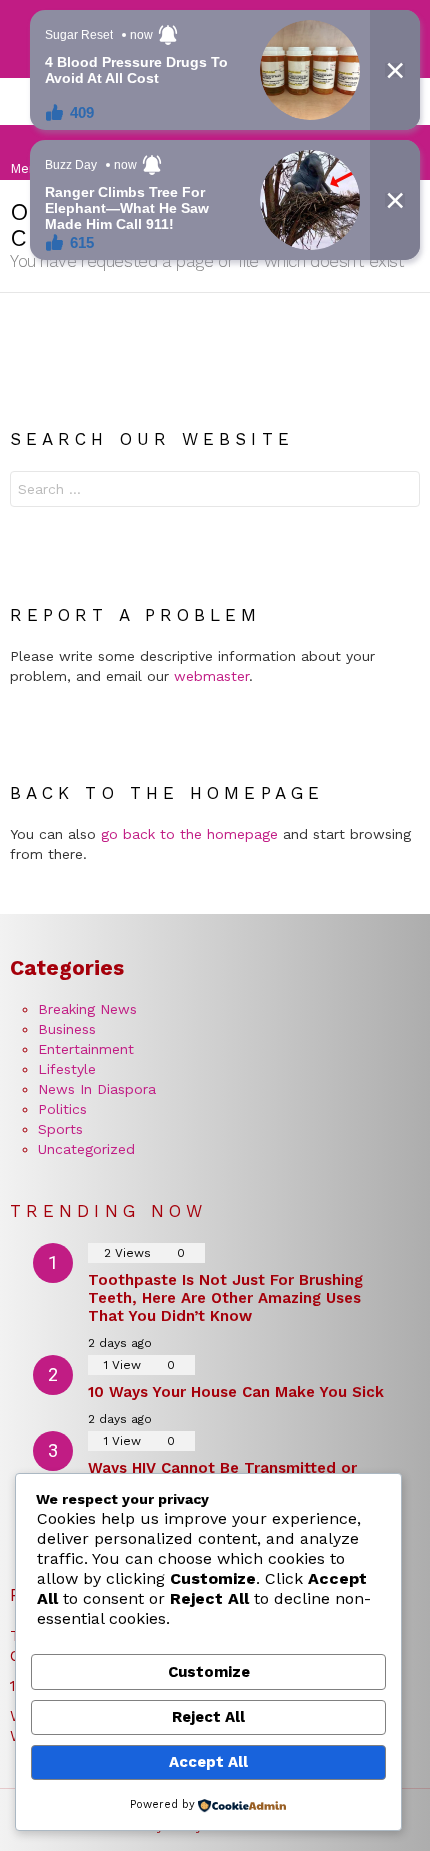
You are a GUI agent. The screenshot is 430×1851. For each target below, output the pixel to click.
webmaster (211, 676)
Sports (60, 1129)
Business (67, 1029)
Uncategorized (86, 1149)
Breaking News (87, 1009)
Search (400, 491)
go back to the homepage (189, 834)
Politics (62, 1109)
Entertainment (86, 1049)
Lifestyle (67, 1069)
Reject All (208, 1717)
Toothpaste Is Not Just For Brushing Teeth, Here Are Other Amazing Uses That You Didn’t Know (225, 1298)
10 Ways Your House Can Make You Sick (236, 1392)
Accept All (208, 1762)
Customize (209, 1672)
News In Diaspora (97, 1089)
